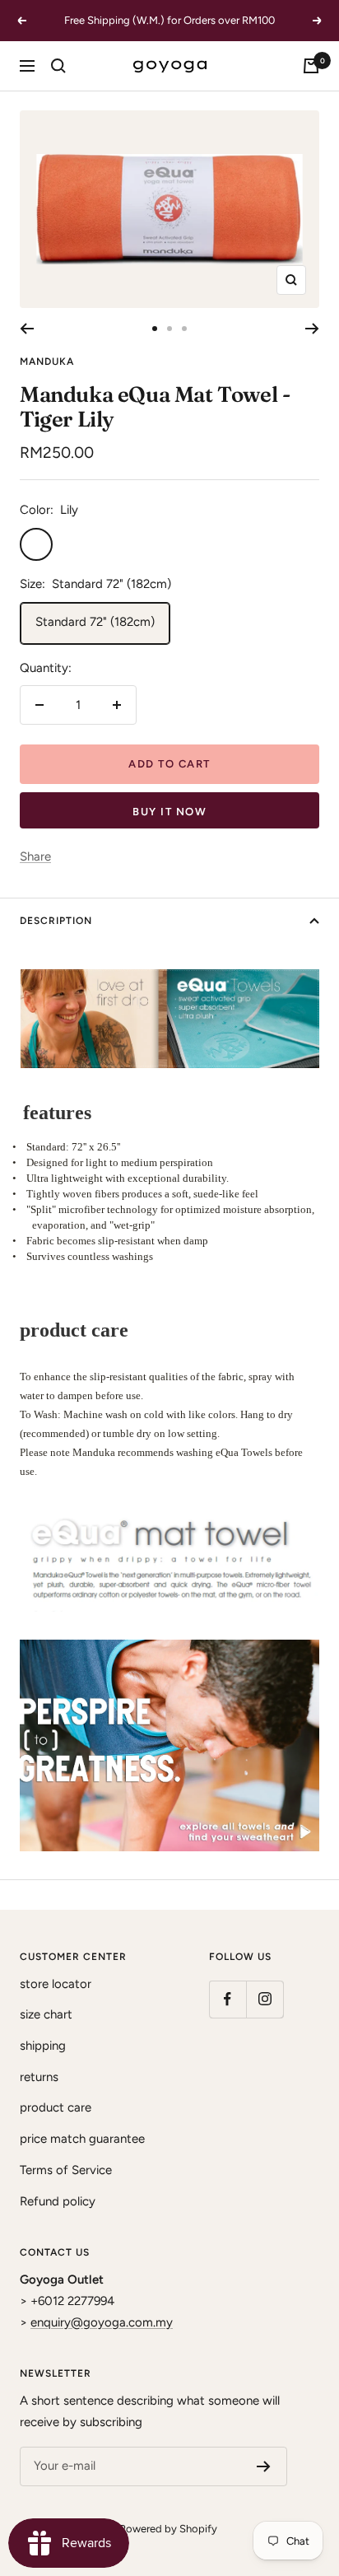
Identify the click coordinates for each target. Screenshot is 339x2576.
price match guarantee (82, 2139)
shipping (43, 2046)
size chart (46, 2014)
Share (35, 856)
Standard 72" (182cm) (95, 622)
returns (39, 2077)
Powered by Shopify (168, 2529)
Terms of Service (66, 2170)
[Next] (312, 329)
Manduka (47, 362)
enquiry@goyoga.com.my (102, 2322)
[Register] (264, 2466)
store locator (56, 1984)
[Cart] (311, 66)
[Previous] (27, 329)
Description (56, 921)
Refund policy (58, 2201)
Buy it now (169, 812)
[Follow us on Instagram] (265, 1999)
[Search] (58, 66)
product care (56, 2107)
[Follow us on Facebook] (228, 1999)
